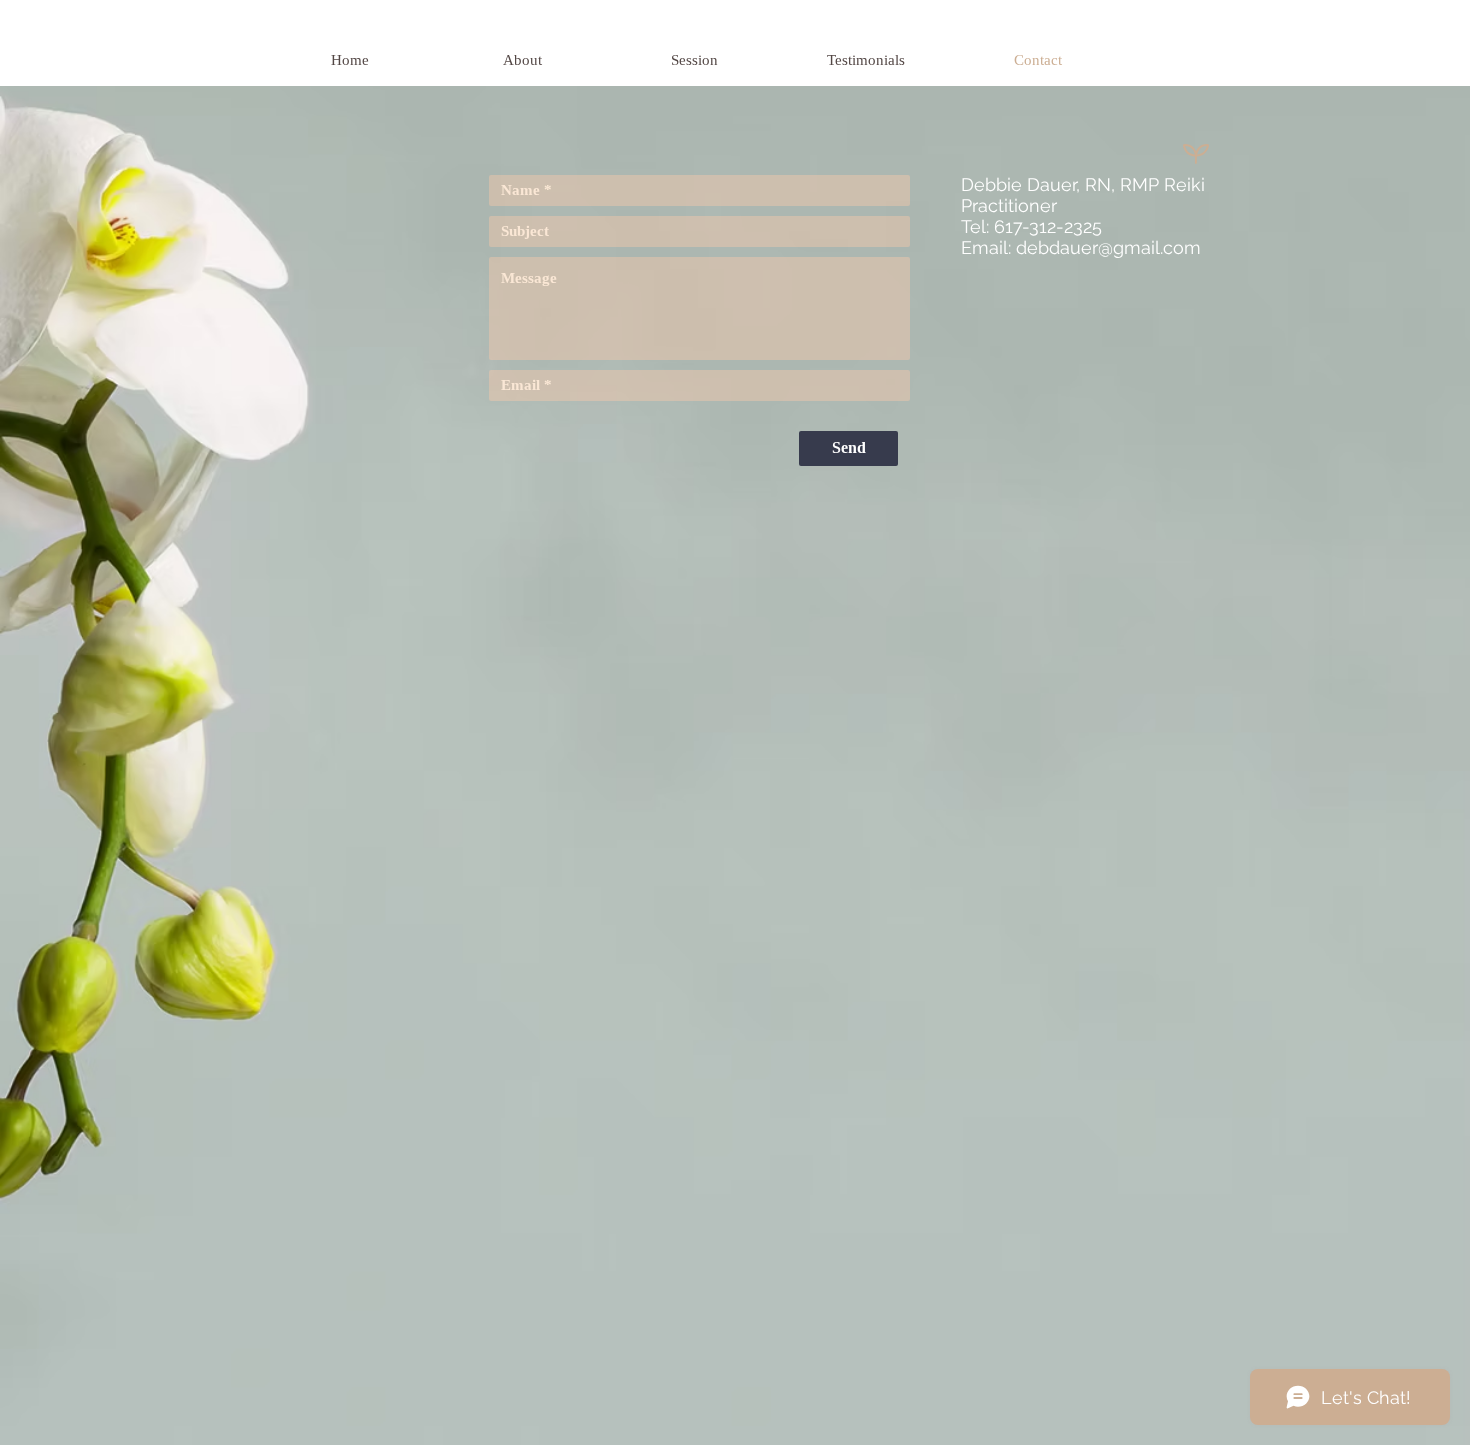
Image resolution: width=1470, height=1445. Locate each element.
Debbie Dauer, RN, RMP (1062, 184)
